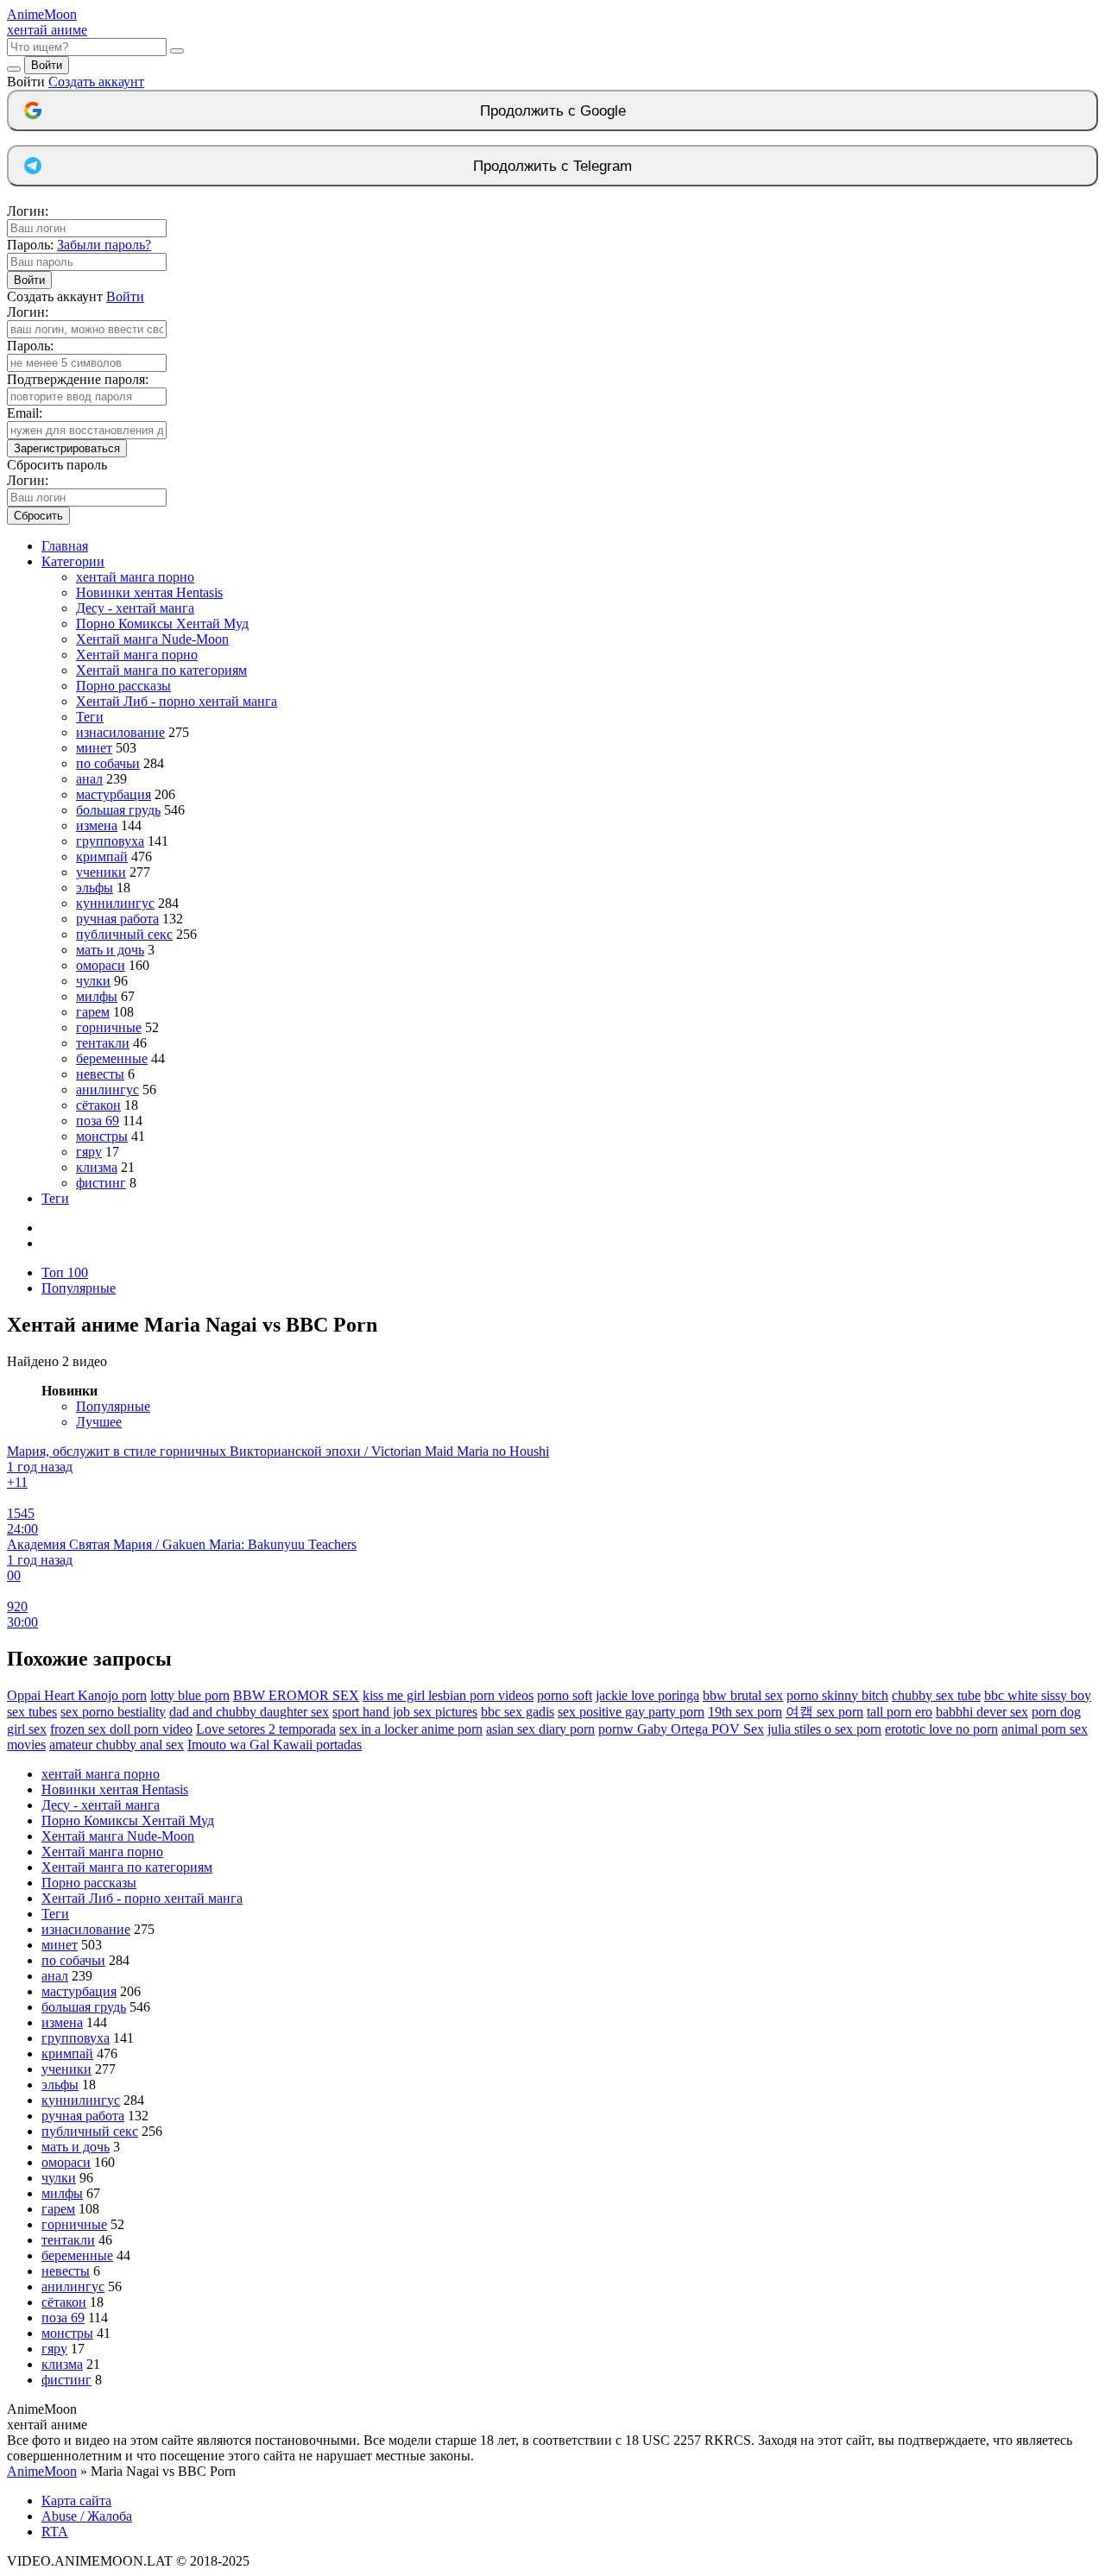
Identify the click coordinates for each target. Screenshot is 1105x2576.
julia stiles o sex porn (824, 1729)
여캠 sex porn (824, 1712)
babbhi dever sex (982, 1712)
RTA (55, 2532)
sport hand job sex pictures (405, 1712)
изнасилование (120, 732)
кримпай (102, 857)
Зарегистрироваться (67, 448)
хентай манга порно (135, 577)
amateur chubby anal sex (117, 1745)
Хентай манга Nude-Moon (152, 639)
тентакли (103, 1043)
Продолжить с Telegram (552, 166)
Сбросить (38, 516)
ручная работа (117, 919)
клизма (97, 1167)
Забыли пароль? (104, 245)
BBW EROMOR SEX (296, 1695)
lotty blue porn (190, 1695)
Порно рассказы (123, 686)
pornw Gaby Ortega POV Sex (681, 1729)
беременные (112, 1058)
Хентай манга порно (137, 655)
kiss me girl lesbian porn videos (448, 1695)
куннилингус (115, 903)
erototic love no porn (941, 1729)
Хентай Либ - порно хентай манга (177, 701)
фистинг (101, 1183)
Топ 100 (65, 1272)
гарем (93, 1012)
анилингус (107, 1090)
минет (94, 748)
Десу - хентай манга (135, 608)
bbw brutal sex (743, 1695)
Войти (47, 65)
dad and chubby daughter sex (249, 1712)
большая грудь (118, 810)
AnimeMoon (42, 2471)
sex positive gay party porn (631, 1712)
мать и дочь (110, 950)
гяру (89, 1152)
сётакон (98, 1105)
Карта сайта (76, 2500)
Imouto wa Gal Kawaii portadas (275, 1745)
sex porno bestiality (113, 1712)
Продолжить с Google (553, 111)
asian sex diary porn (540, 1729)
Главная (65, 546)
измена (97, 825)
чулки (93, 981)
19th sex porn (745, 1712)
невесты (100, 1074)
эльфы (95, 888)
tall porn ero (900, 1712)
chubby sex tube (936, 1695)
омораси (101, 965)
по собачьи (108, 763)
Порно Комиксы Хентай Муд (162, 624)
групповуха (110, 841)
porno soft (565, 1695)
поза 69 (98, 1121)
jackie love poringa (647, 1695)
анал (89, 779)
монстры (102, 1136)
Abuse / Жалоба (87, 2516)
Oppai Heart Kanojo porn (77, 1695)
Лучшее (99, 1422)
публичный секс (124, 934)
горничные (109, 1027)
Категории (73, 561)
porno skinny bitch (837, 1695)
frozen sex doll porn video (121, 1729)
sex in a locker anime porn (411, 1729)
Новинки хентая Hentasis (149, 592)
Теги (90, 717)
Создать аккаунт (96, 82)
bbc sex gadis (518, 1712)
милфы (97, 996)
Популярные (79, 1288)
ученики (101, 872)
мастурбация (114, 794)
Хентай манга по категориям (161, 670)
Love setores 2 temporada (266, 1729)
